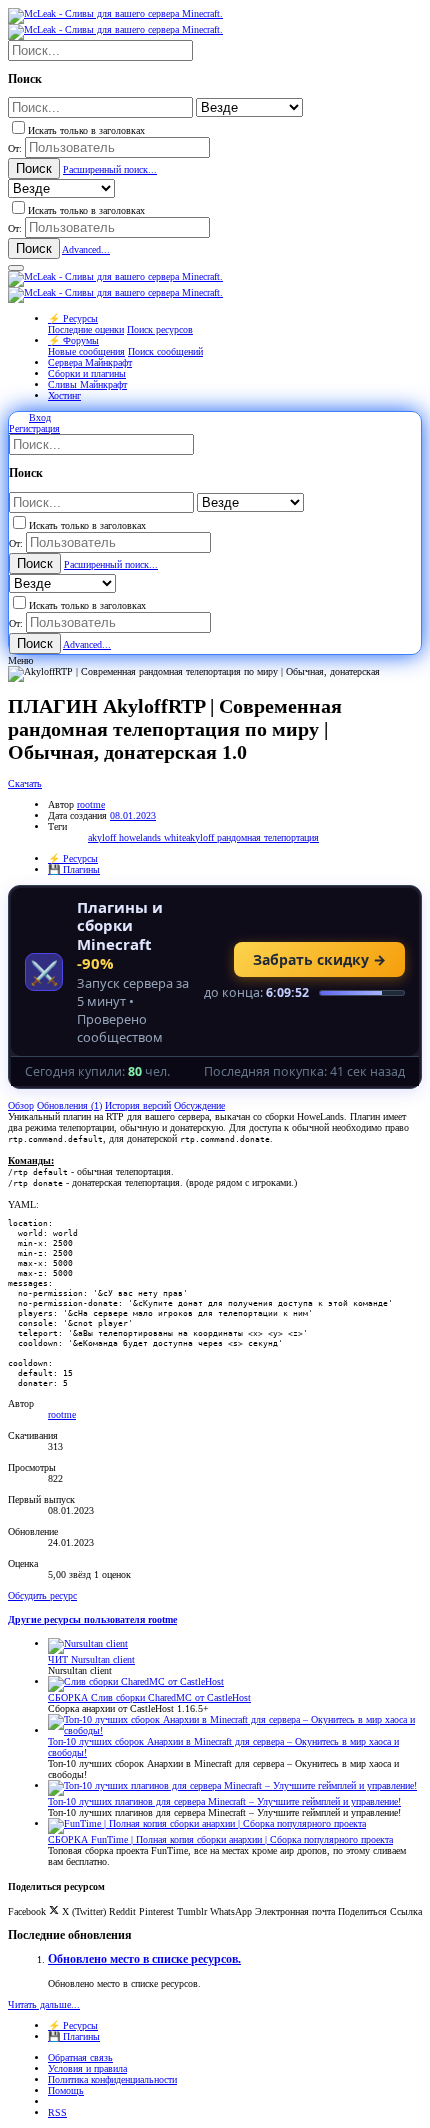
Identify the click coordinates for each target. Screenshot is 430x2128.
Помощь (66, 2090)
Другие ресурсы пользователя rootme (92, 1619)
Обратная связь (80, 2057)
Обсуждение (199, 1105)
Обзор (21, 1105)
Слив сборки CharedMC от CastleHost (149, 1697)
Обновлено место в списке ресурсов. (144, 1959)
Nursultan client (91, 1659)
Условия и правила (87, 2068)
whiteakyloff (190, 837)
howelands (141, 837)
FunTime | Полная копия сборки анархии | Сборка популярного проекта (220, 1839)
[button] (16, 268)
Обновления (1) (69, 1105)
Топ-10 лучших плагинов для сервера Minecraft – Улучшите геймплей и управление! (224, 1801)
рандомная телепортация (268, 837)
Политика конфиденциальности (112, 2079)
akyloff (103, 837)
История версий (138, 1105)
